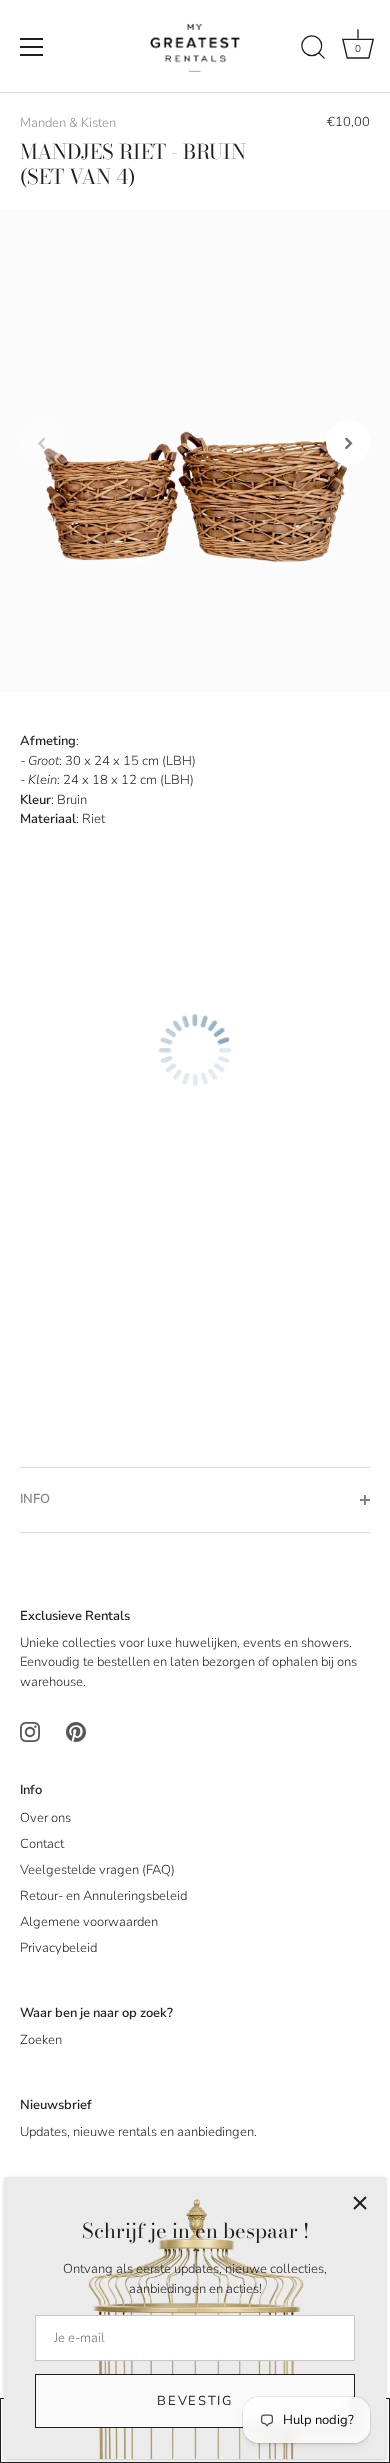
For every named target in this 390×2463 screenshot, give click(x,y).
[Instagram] (30, 1732)
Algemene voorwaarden (89, 1922)
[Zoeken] (313, 50)
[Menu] (32, 47)
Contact (42, 1844)
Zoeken (41, 2040)
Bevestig (195, 2401)
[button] (42, 443)
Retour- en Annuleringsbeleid (103, 1896)
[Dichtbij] (360, 2203)
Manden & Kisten (68, 123)
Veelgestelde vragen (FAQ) (97, 1870)
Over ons (45, 1818)
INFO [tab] (35, 1499)
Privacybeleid (58, 1948)
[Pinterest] (76, 1732)
